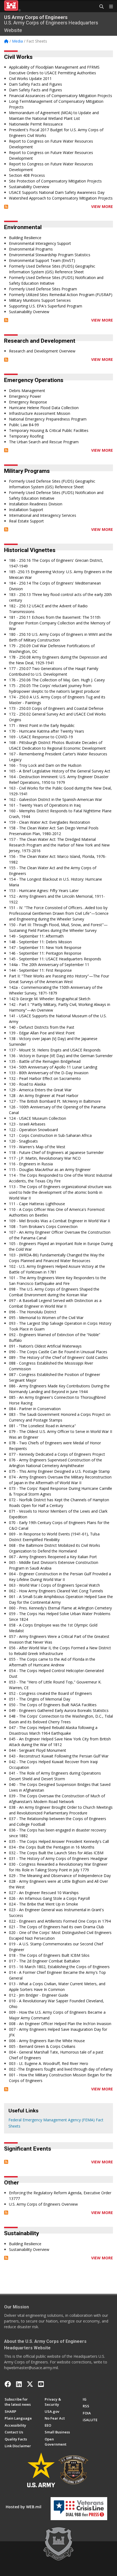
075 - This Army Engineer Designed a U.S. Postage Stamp (59, 1471)
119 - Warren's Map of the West (37, 1147)
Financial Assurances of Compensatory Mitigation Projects (61, 96)
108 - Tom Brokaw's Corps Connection (43, 1226)
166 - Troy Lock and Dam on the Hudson (45, 765)
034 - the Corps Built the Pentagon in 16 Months (52, 1847)
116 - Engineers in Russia (31, 1164)
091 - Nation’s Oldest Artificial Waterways (45, 1346)
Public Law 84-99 (24, 425)
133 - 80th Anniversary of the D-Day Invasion (49, 1073)
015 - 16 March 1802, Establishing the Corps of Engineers (59, 1967)
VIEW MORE (102, 206)
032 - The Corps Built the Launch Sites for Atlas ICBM (56, 1853)
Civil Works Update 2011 (30, 78)
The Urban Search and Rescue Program (44, 442)
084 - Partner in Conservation (35, 1409)
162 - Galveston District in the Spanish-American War (56, 799)
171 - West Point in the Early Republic (42, 725)
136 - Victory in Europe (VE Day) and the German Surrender (61, 1056)
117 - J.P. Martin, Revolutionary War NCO (45, 1158)
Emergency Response (28, 402)
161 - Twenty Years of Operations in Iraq (45, 805)
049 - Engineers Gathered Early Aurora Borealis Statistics (59, 1710)
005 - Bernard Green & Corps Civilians (42, 2046)
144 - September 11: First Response (40, 970)
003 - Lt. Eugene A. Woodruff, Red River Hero (49, 2063)
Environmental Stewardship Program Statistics (50, 255)
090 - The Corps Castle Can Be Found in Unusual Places (58, 1352)
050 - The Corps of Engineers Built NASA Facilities (53, 1705)
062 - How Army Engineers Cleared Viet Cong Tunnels (56, 1591)
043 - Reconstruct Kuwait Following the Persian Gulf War (59, 1756)
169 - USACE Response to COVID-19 (41, 737)
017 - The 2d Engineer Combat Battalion (44, 1961)
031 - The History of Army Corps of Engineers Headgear (58, 1858)
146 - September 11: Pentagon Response (45, 953)
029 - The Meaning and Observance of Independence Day (60, 1876)
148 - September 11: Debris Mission (40, 942)
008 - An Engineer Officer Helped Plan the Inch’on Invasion (60, 2024)
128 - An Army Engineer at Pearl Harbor (44, 1095)
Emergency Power (25, 396)
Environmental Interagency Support (40, 243)
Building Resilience (25, 238)
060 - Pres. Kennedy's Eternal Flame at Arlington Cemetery (60, 1608)
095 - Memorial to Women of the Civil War (46, 1318)
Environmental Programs (31, 249)
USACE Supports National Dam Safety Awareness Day (57, 192)
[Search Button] (100, 7)
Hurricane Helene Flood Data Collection (44, 408)
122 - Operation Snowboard (33, 1130)
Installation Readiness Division (36, 504)
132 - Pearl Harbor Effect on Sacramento (45, 1078)
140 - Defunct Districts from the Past (42, 1027)
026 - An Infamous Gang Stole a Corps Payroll (49, 1898)
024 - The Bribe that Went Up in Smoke (44, 1904)
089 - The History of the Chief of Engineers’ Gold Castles (59, 1357)
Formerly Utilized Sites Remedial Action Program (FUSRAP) (61, 295)
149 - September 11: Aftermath (36, 936)
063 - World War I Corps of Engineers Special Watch (54, 1585)
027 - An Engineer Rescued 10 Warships (44, 1893)
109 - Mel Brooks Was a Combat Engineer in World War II (59, 1221)
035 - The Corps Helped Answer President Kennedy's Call (59, 1841)
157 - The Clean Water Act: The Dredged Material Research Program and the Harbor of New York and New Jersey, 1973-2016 (59, 845)
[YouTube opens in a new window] (41, 2384)
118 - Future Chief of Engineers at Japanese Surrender (56, 1152)
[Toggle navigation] (109, 7)
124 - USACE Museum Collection (38, 1118)
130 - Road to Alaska (27, 1084)
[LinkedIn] (19, 2384)
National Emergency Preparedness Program (48, 419)
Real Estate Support (26, 521)
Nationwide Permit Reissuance (36, 124)
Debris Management (27, 391)
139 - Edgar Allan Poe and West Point (42, 1033)
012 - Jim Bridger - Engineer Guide (39, 1995)
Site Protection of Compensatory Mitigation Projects (55, 181)
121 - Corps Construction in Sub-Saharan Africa (50, 1135)
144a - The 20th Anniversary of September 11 (49, 965)
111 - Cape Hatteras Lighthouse (37, 1204)
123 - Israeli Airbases (27, 1124)
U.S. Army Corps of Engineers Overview (43, 2204)
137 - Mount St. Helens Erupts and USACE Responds (55, 1050)
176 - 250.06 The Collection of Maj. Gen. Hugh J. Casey (57, 680)
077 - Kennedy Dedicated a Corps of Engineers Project (57, 1454)
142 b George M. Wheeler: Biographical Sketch (50, 999)
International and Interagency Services (43, 515)
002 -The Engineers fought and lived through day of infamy (61, 2069)
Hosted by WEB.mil (24, 2507)
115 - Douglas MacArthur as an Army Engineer (50, 1170)
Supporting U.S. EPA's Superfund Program (46, 306)
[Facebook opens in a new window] (8, 2384)
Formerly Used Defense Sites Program (43, 289)
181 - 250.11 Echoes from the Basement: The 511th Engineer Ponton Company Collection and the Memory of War (60, 623)
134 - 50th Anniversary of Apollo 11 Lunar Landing (53, 1067)
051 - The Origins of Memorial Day (40, 1699)
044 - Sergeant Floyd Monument (38, 1750)
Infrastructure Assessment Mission (40, 413)
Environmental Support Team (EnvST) (42, 260)
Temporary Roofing (26, 436)
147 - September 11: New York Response (45, 947)
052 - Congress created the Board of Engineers (50, 1693)
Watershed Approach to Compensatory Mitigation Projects (61, 198)
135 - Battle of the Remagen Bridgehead (45, 1061)
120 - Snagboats (23, 1141)
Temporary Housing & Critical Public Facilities (49, 430)
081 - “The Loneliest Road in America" (42, 1426)
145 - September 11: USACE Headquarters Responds (55, 959)
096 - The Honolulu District (33, 1312)
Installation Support (26, 510)
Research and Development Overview (42, 351)
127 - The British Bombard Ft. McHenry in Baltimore (55, 1101)
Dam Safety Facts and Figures (36, 84)
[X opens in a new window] (30, 2384)
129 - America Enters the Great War (40, 1090)
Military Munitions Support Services (40, 300)
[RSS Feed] (6, 206)
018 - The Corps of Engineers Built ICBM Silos (49, 1955)
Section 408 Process (27, 175)
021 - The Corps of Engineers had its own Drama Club (56, 1927)
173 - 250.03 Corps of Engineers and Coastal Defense (56, 708)
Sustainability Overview (29, 187)
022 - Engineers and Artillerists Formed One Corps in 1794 (60, 1921)
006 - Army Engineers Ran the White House (47, 2041)
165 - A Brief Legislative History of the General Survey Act (60, 771)
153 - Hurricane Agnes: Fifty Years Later (44, 891)
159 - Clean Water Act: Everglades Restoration (50, 822)
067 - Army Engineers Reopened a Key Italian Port (53, 1557)
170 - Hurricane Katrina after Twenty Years (47, 731)
